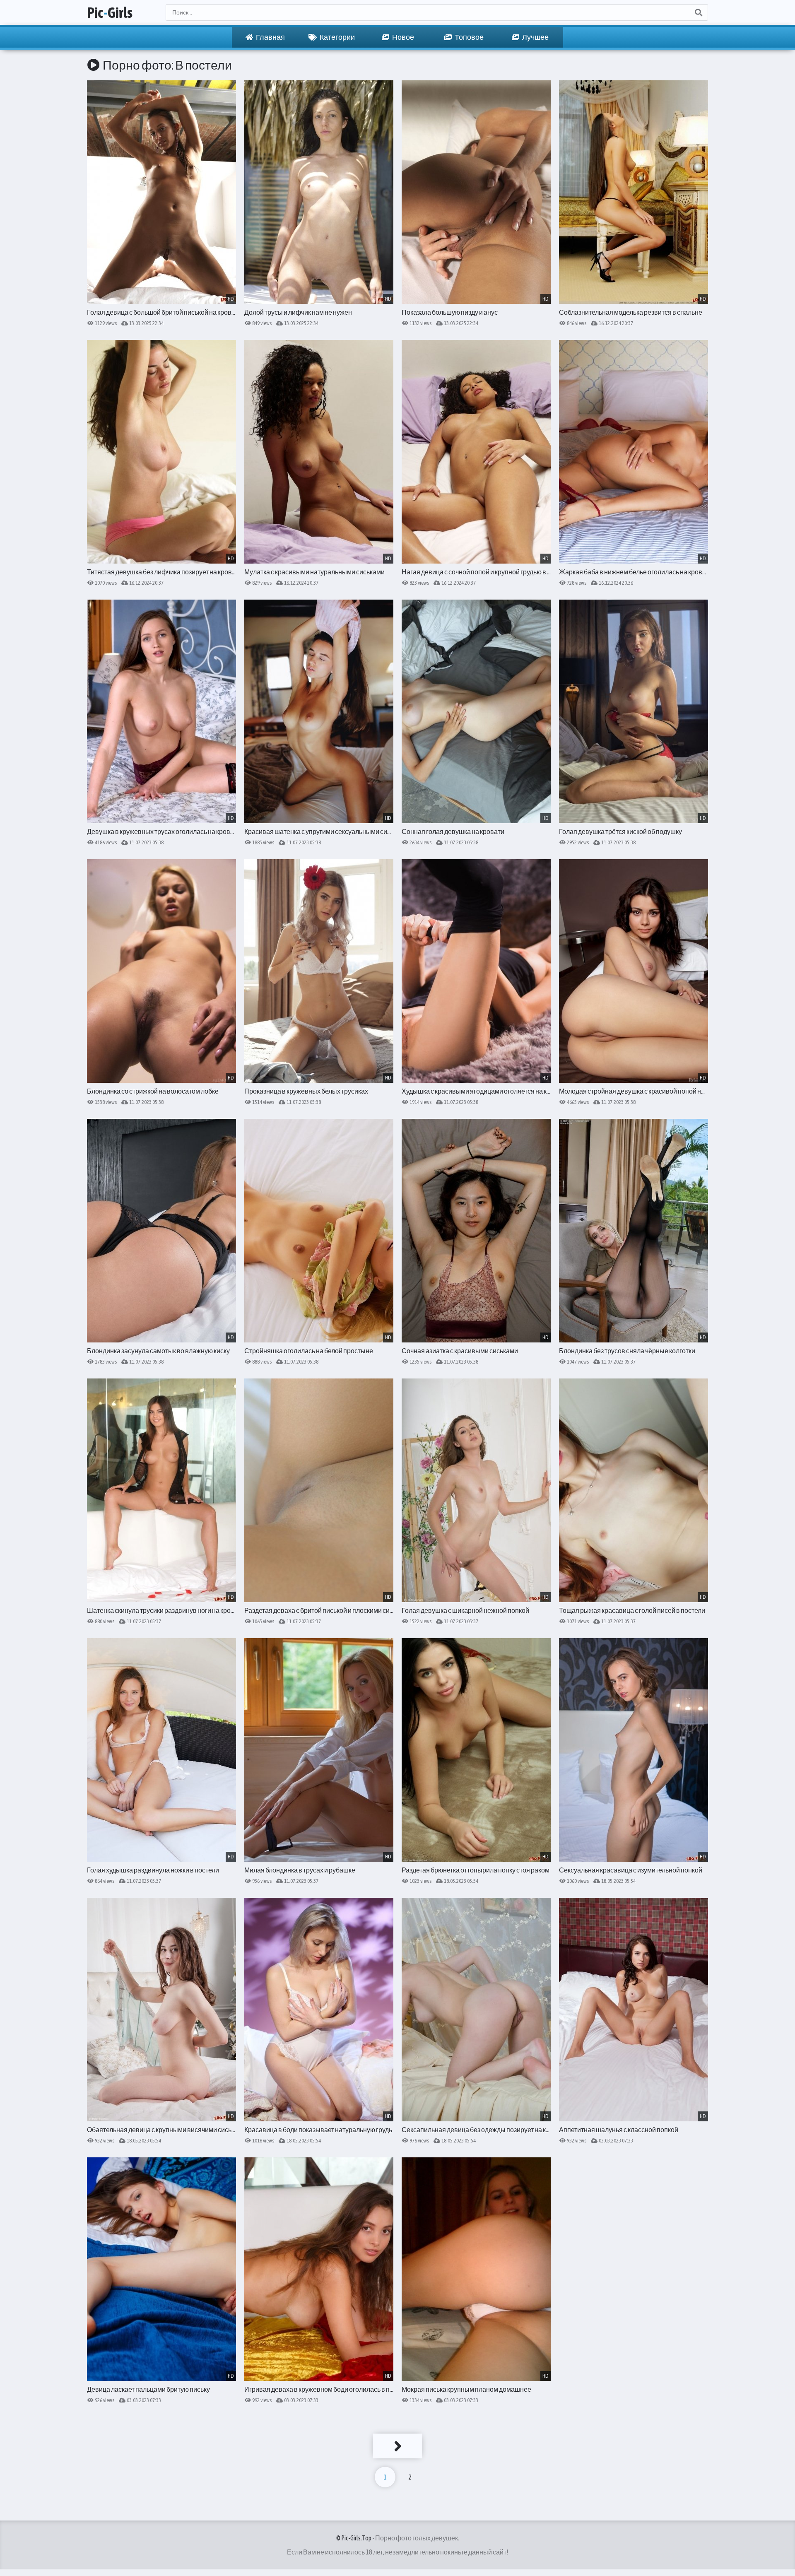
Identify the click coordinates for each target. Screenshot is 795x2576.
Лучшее (535, 37)
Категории (337, 37)
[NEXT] (397, 2446)
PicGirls (110, 12)
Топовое (469, 37)
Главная (270, 37)
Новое (403, 37)
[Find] (698, 12)
